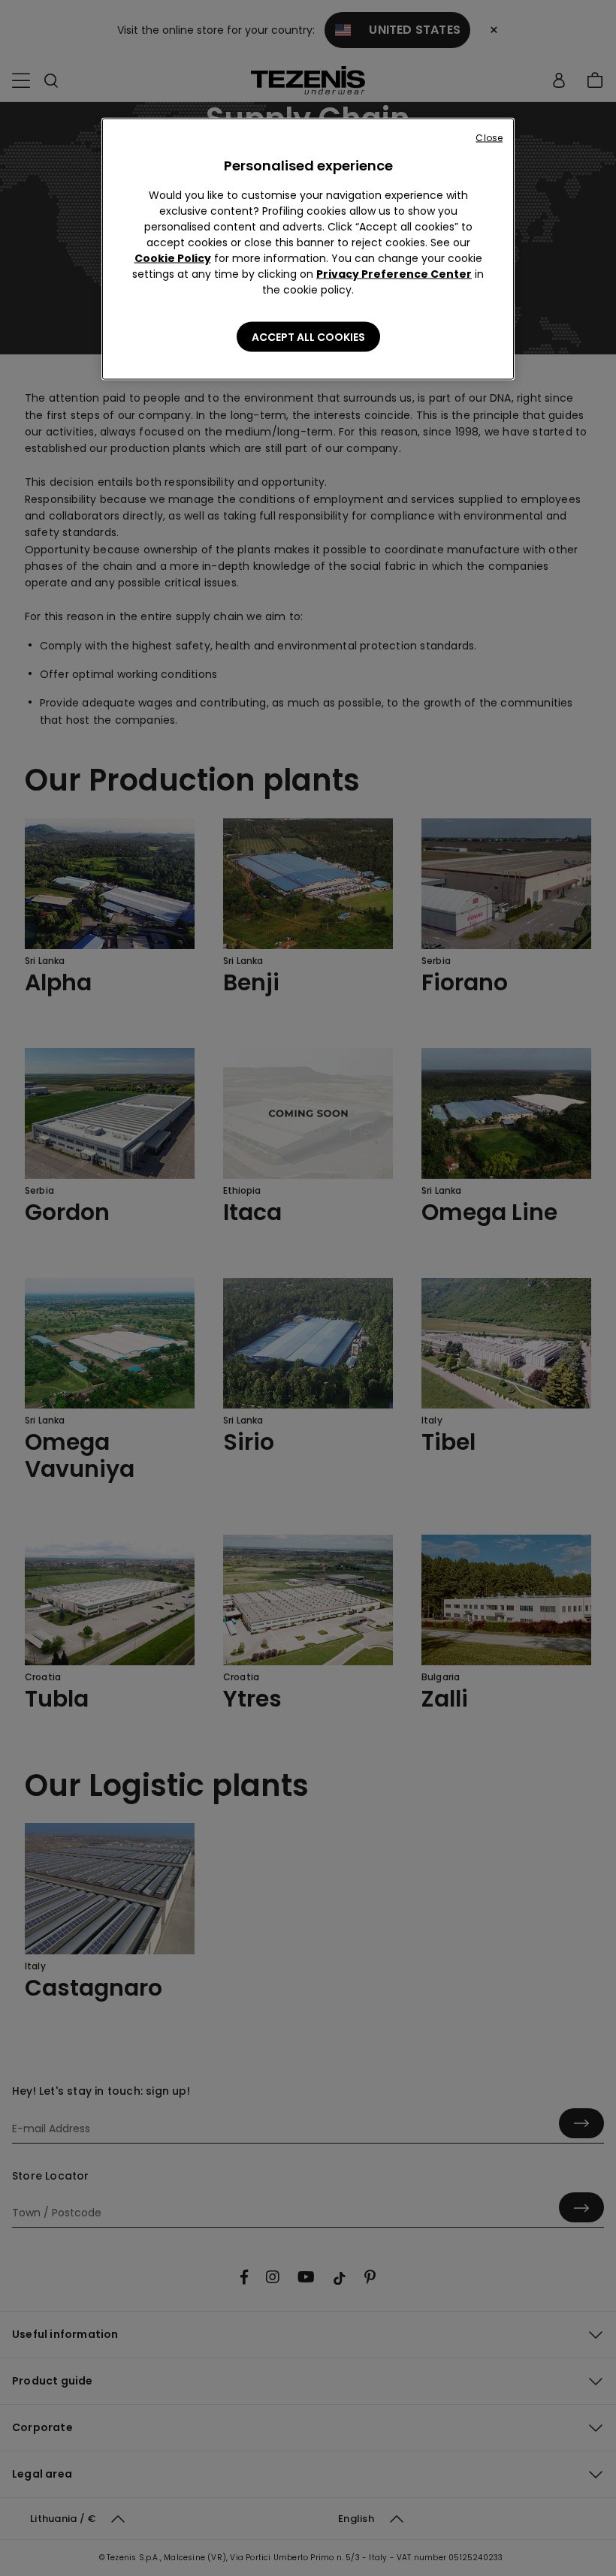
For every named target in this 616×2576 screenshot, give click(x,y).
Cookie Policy (173, 258)
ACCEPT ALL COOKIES (308, 337)
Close (489, 138)
